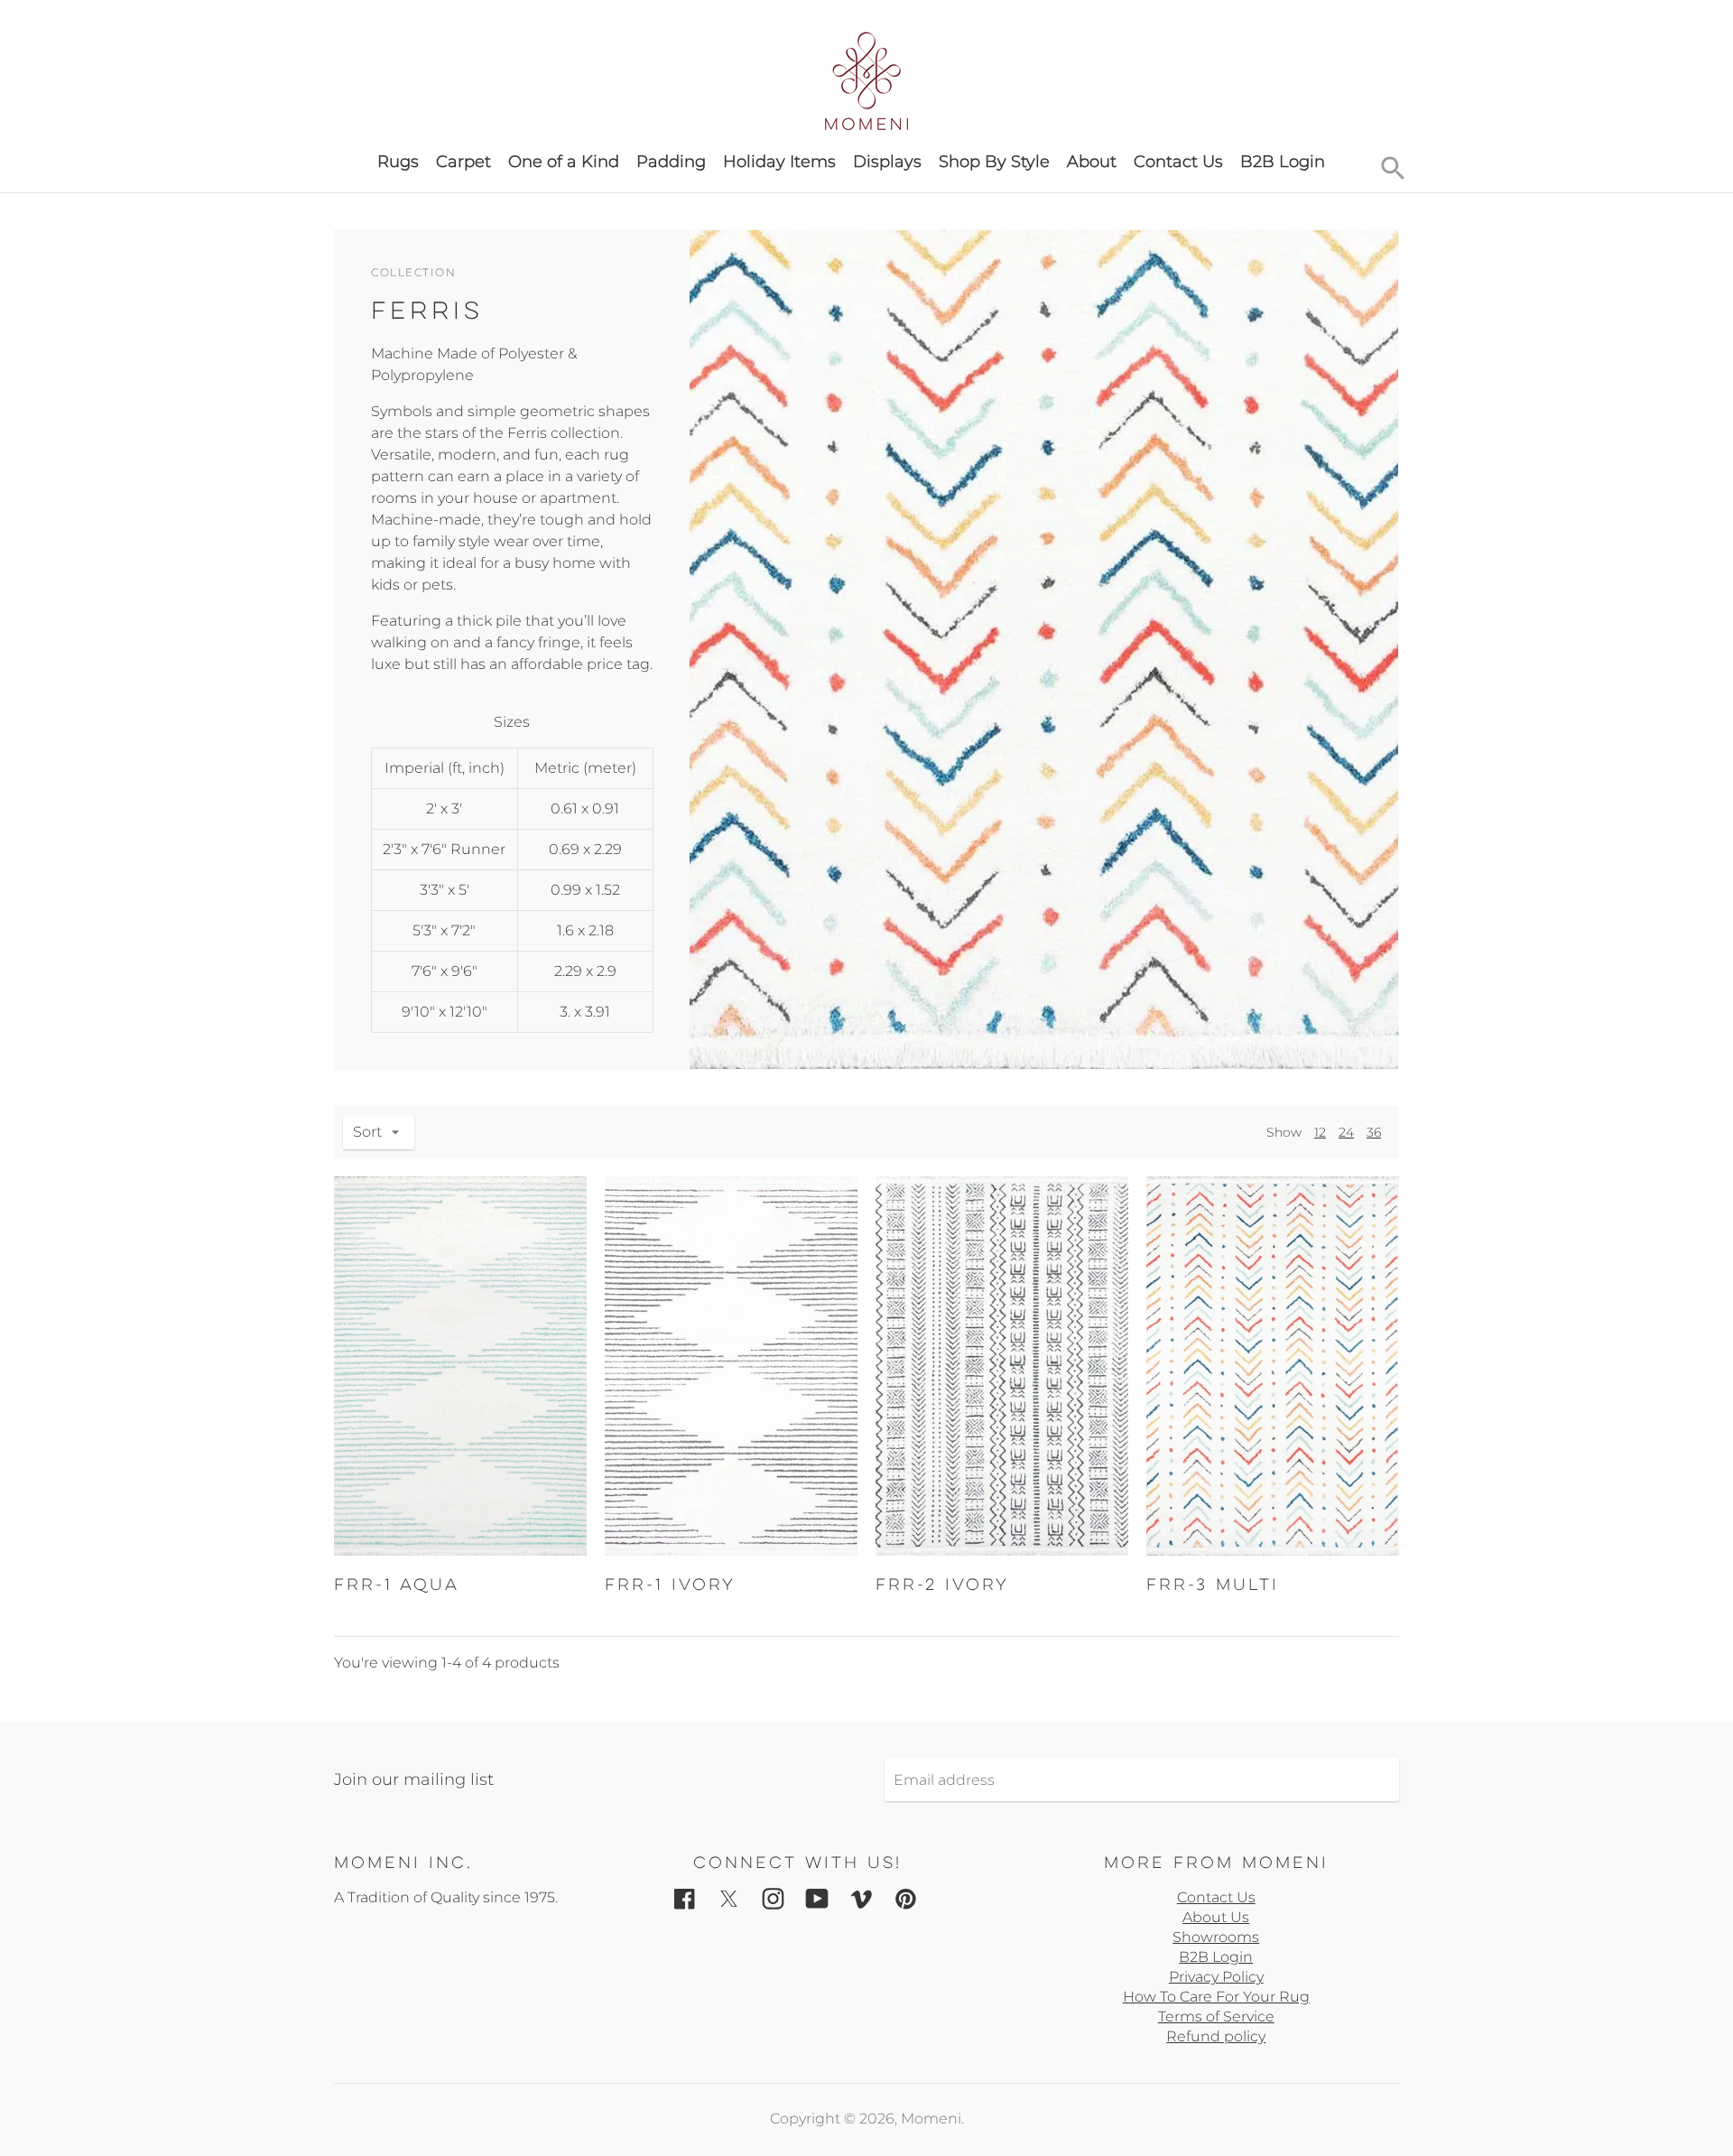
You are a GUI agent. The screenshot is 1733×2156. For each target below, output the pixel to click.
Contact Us (1178, 162)
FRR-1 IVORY (670, 1584)
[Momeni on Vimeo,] (862, 1897)
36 (1374, 1132)
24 (1346, 1132)
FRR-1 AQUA (397, 1584)
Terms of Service (1216, 2017)
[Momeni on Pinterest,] (906, 1897)
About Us (1216, 1917)
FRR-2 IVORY (942, 1584)
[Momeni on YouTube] (817, 1897)
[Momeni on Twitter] (729, 1897)
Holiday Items (779, 162)
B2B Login (1283, 162)
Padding (671, 162)
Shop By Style (994, 162)
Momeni (931, 2119)
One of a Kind (564, 162)
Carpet (463, 162)
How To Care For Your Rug (1216, 1997)
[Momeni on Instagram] (773, 1897)
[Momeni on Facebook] (685, 1897)
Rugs (398, 162)
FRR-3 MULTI (1213, 1584)
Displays (887, 162)
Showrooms (1216, 1937)
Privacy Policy (1216, 1977)
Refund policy (1216, 2036)
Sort (367, 1132)
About (1092, 162)
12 (1320, 1132)
